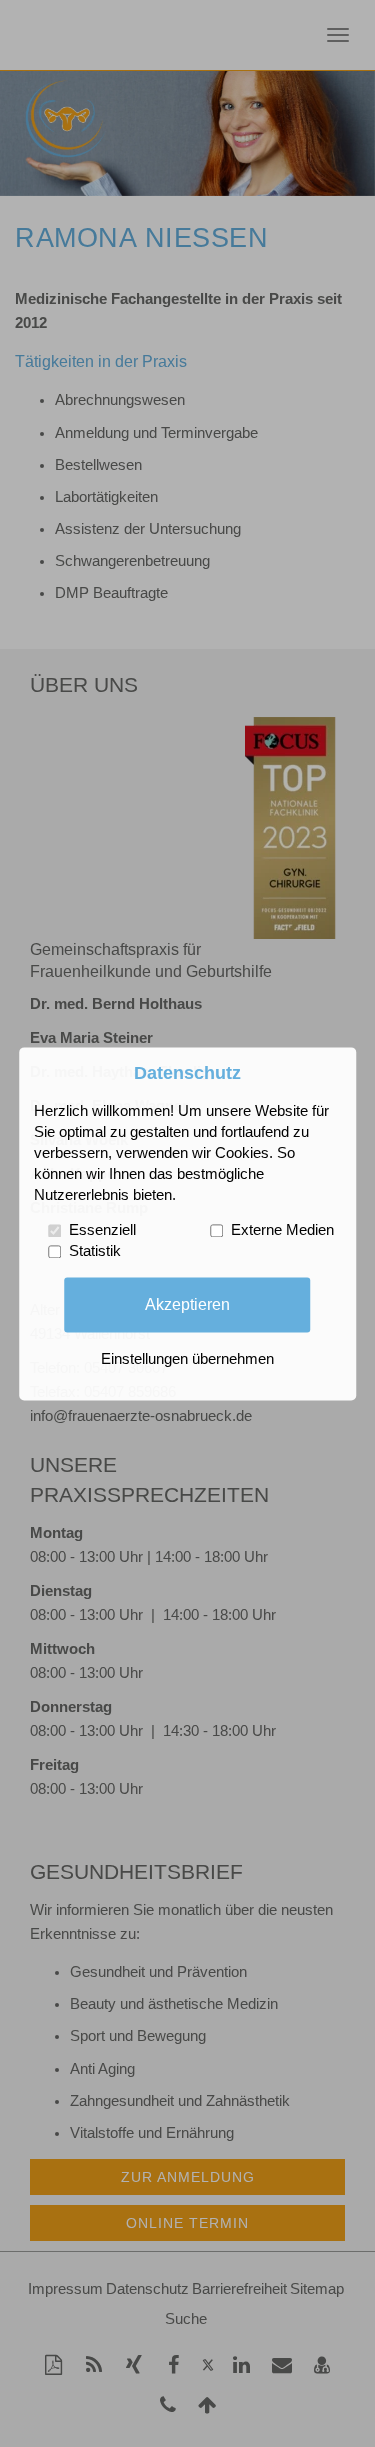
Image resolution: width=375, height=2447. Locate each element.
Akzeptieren (187, 1304)
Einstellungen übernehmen (187, 1359)
